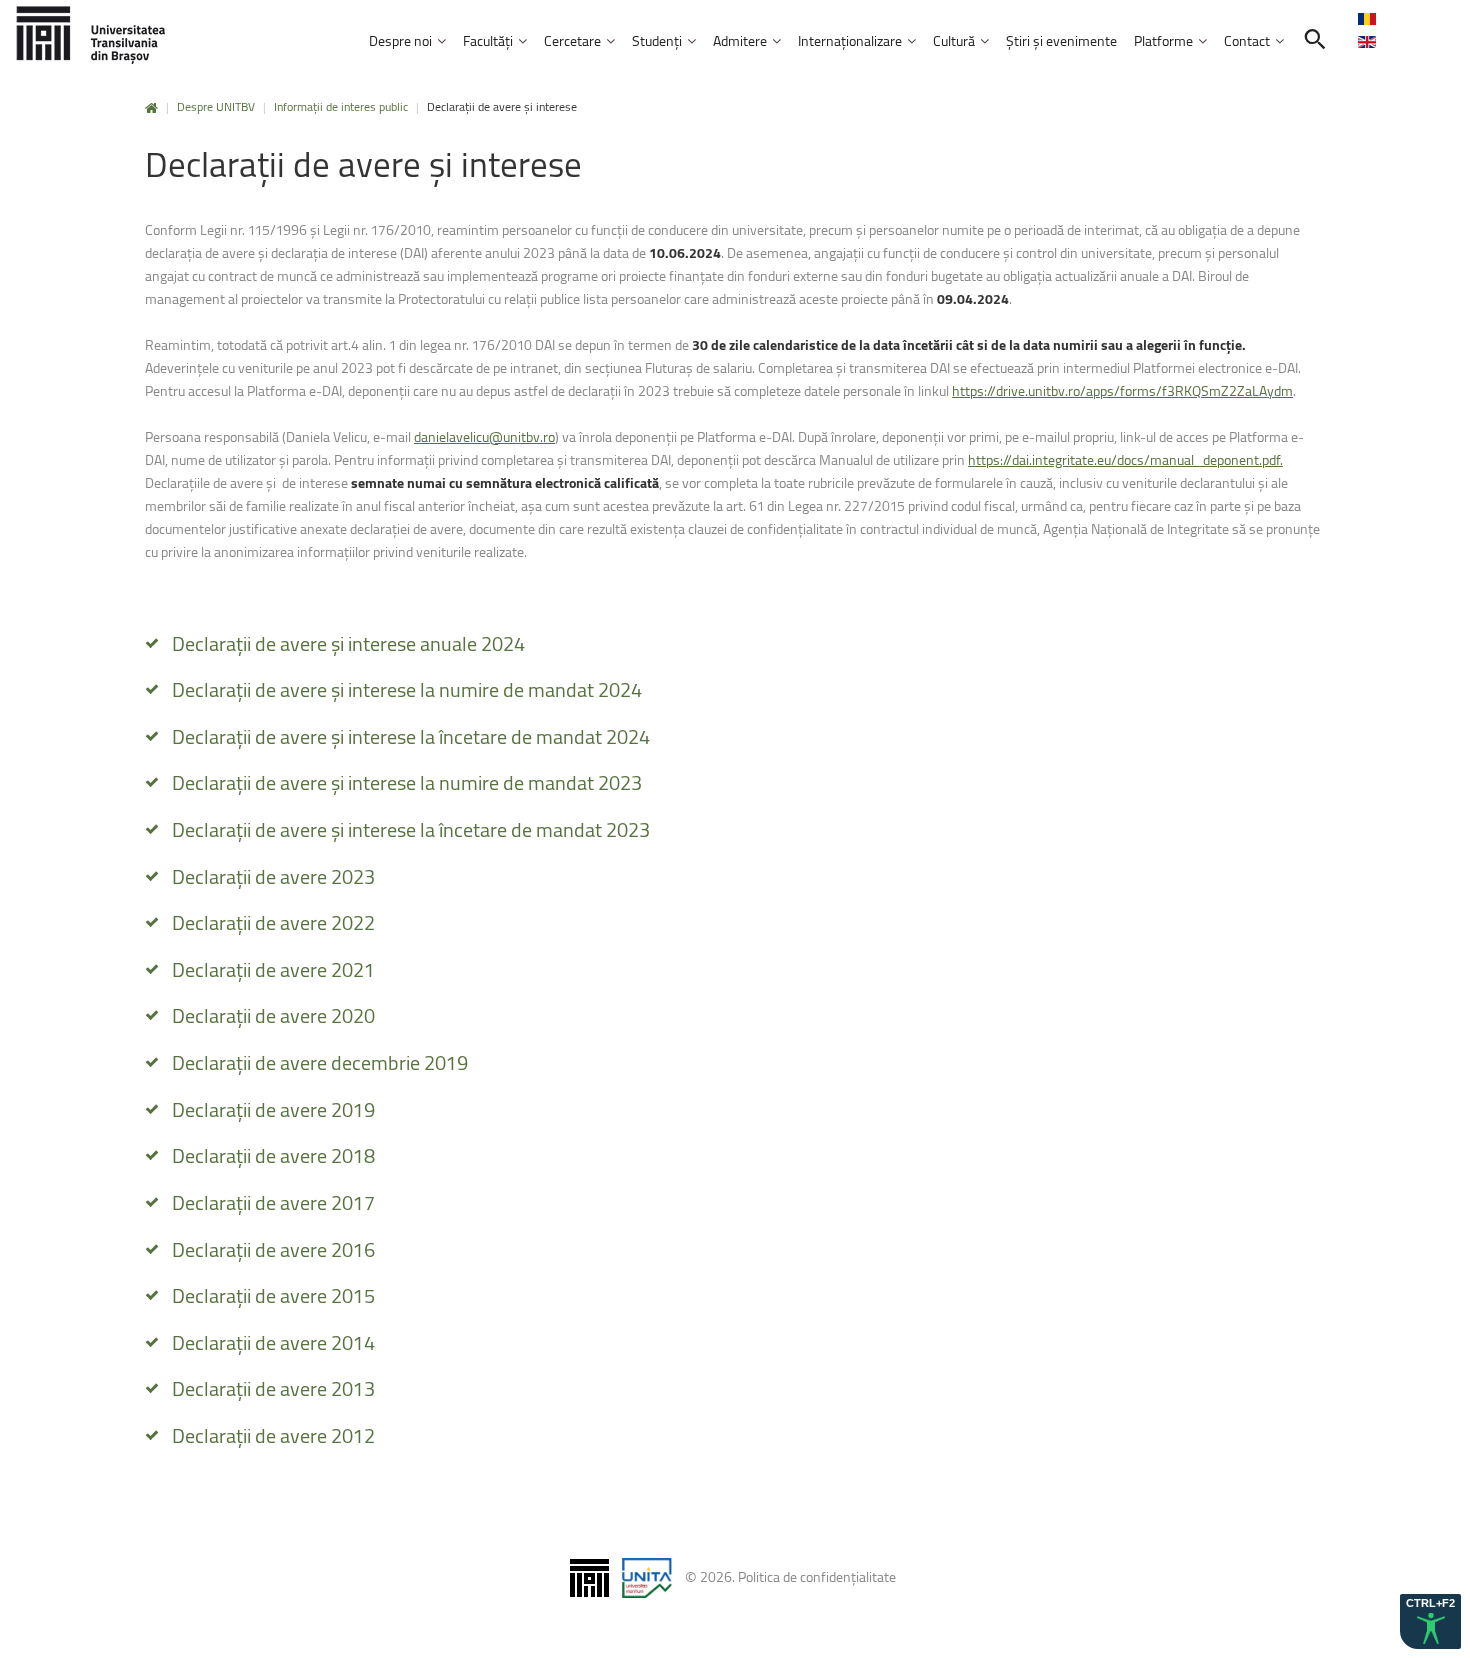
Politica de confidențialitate (817, 1575)
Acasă (151, 108)
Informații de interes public (341, 106)
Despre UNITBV (216, 106)
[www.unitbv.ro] (90, 34)
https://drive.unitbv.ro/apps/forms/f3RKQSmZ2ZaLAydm (1122, 390)
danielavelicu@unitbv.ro (484, 436)
